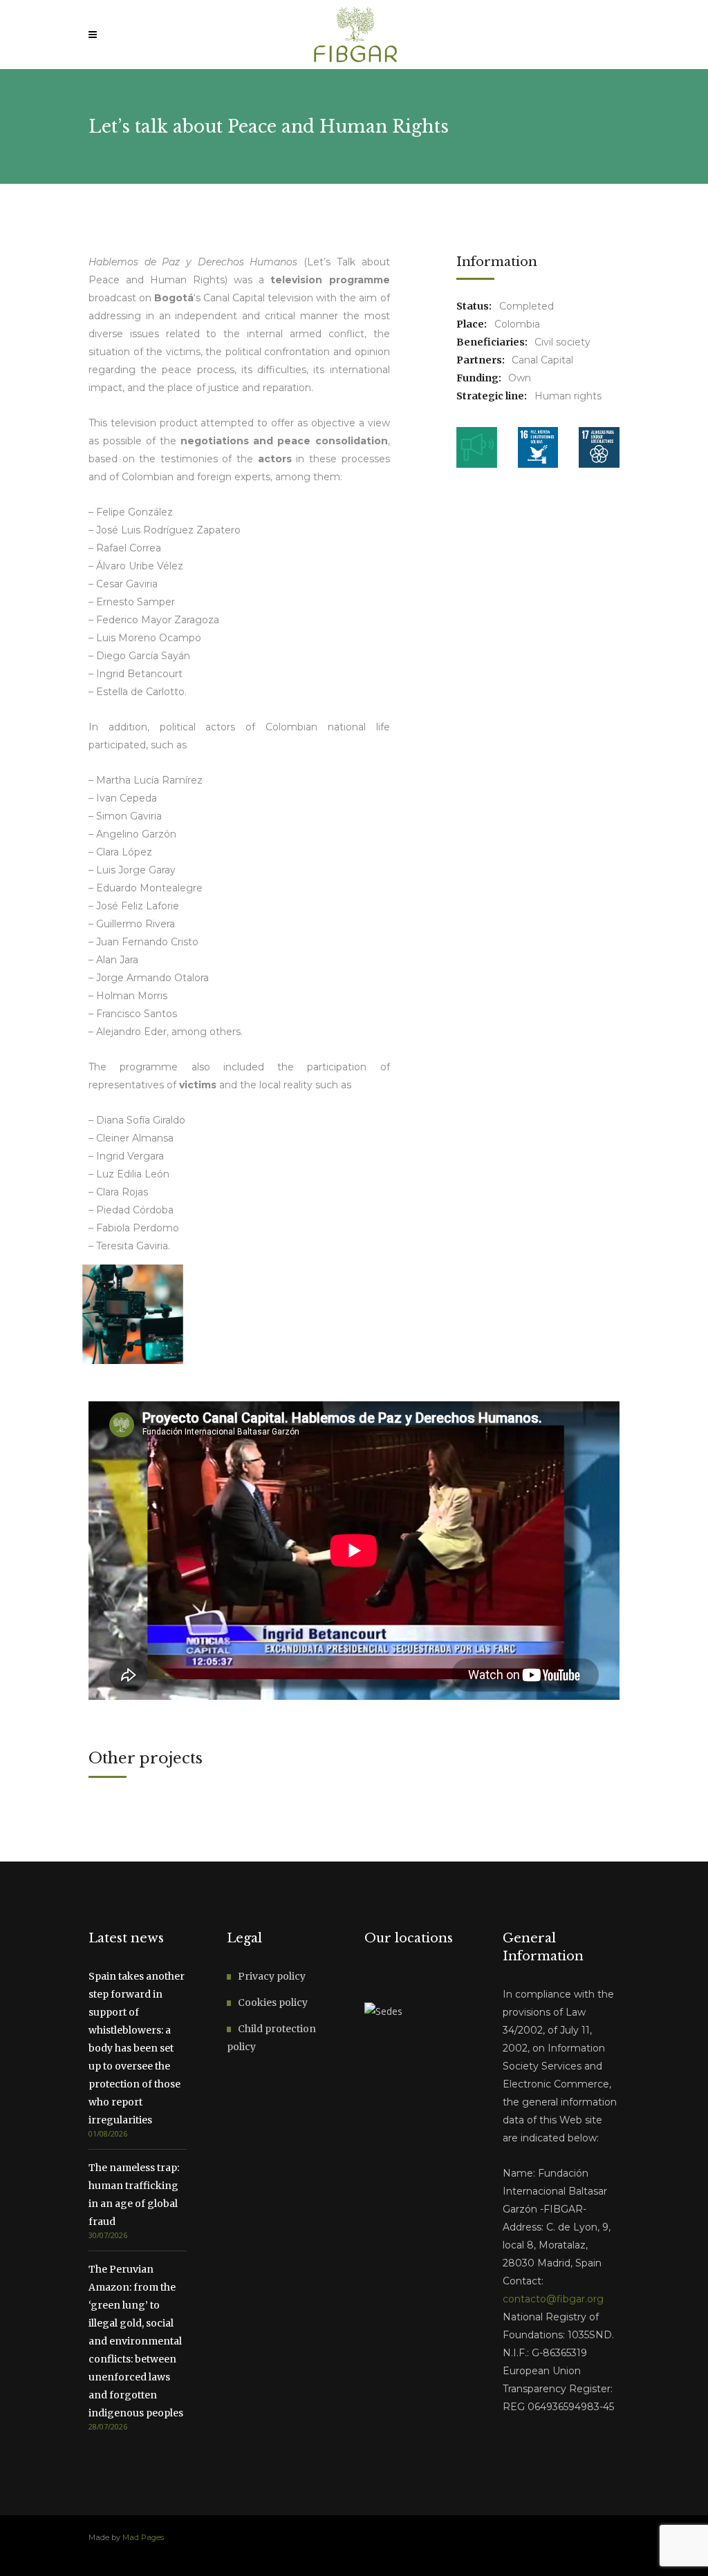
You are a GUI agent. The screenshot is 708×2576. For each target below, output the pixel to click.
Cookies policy (273, 2002)
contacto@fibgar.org (553, 2299)
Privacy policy (272, 1976)
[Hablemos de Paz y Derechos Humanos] (132, 1314)
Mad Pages (143, 2537)
